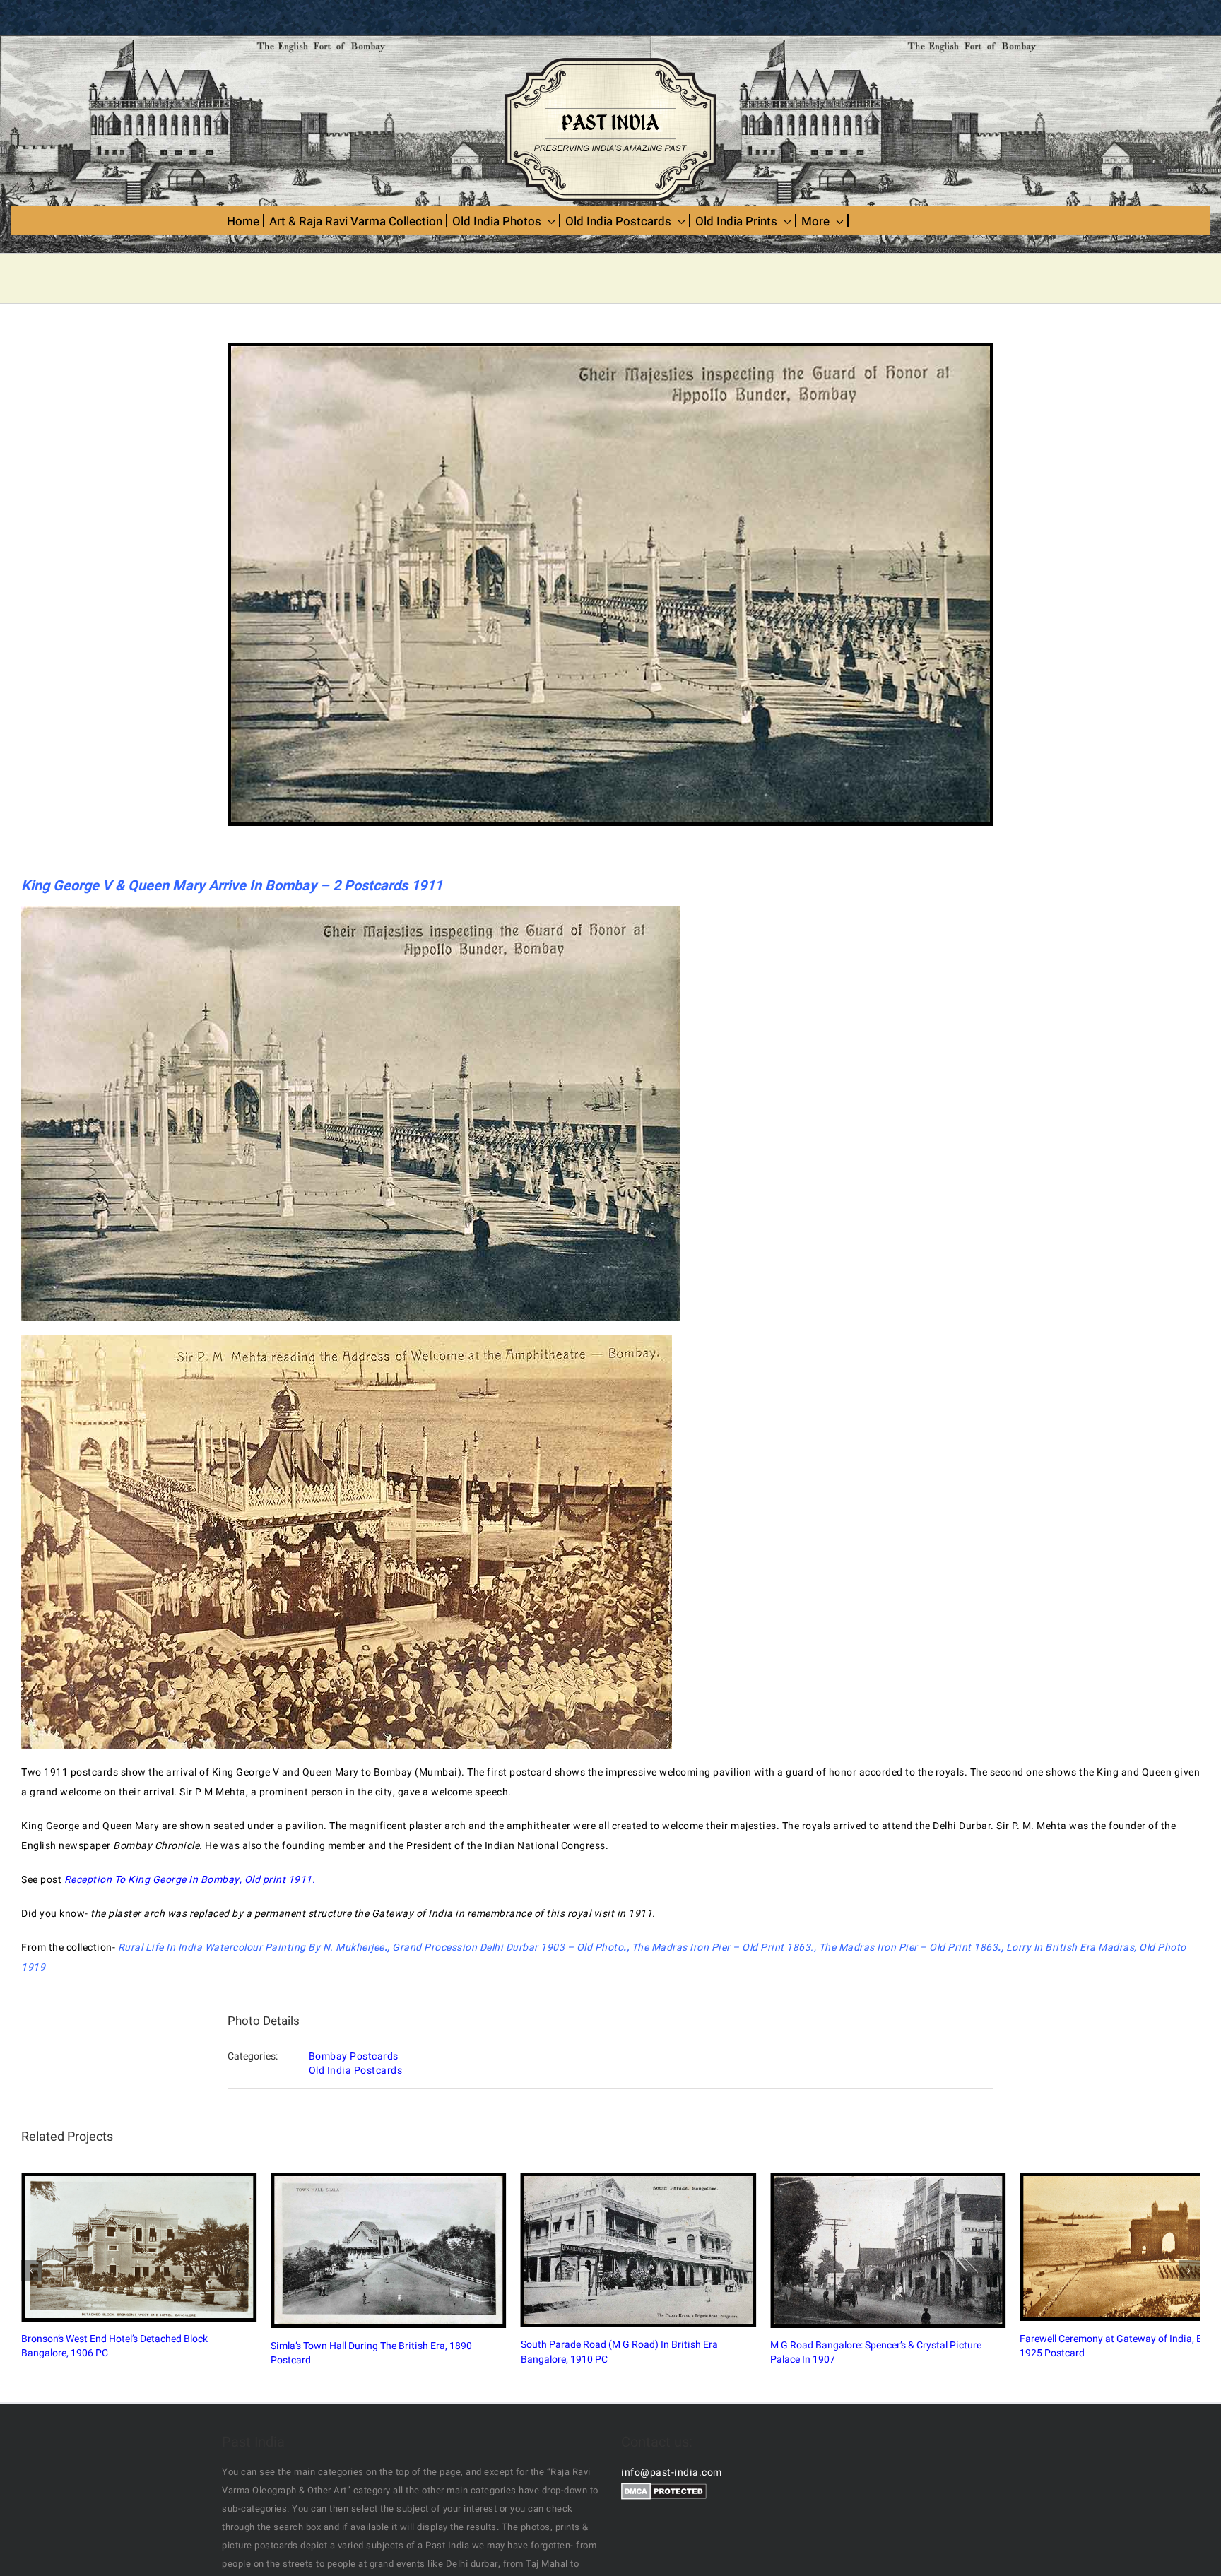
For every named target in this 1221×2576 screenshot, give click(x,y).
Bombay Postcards (354, 2056)
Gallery (226, 2293)
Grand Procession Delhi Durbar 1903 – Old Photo (508, 1948)
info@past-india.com (672, 2555)
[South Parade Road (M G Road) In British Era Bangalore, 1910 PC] (1008, 2298)
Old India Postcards (356, 2070)
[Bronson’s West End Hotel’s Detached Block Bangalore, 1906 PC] (213, 2293)
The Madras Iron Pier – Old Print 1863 (721, 1948)
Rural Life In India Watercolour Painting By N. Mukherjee (251, 1948)
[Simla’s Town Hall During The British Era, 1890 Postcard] (611, 2298)
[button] (32, 2312)
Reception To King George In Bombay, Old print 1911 (188, 1880)
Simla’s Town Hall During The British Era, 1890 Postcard (597, 2299)
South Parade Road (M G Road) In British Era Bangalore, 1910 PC (995, 2298)
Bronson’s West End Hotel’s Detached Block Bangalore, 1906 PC (200, 2293)
